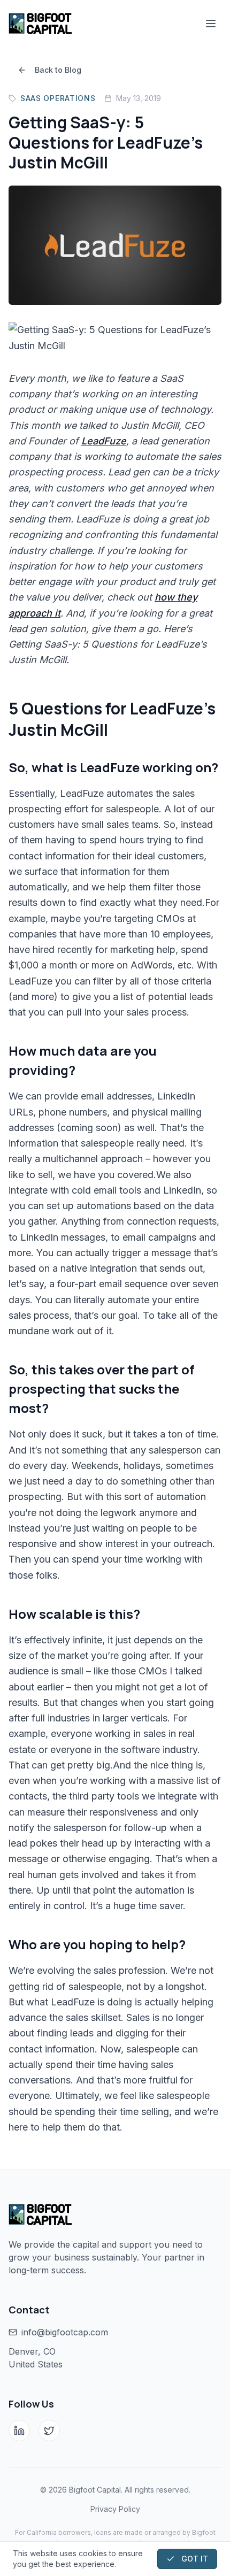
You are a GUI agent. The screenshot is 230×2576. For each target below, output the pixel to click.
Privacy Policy (115, 2509)
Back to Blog (58, 70)
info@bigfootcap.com (65, 2332)
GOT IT (195, 2559)
